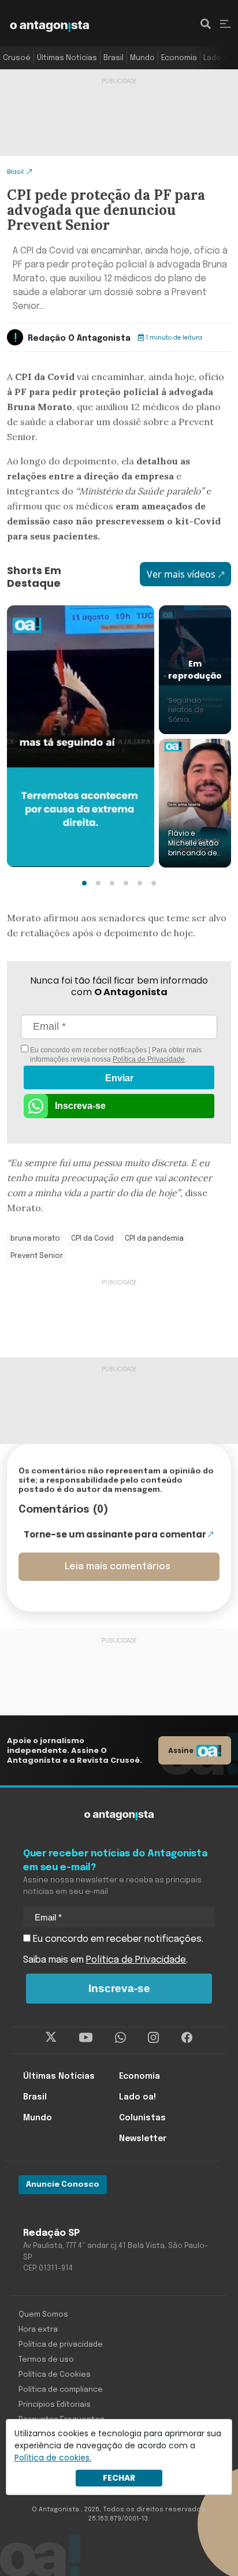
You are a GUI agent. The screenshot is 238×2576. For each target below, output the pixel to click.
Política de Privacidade (149, 1059)
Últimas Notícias (67, 58)
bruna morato (35, 1239)
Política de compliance (61, 2390)
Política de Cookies (55, 2375)
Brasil (114, 58)
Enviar (119, 1078)
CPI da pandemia (154, 1239)
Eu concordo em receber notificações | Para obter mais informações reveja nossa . (115, 1055)
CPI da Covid (92, 1239)
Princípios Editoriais (55, 2405)
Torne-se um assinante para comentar (115, 1534)
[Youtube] (86, 2038)
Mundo (142, 58)
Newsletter (143, 2139)
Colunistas (142, 2118)
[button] (84, 883)
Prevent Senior (37, 1256)
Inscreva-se (80, 1106)
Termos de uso (46, 2360)
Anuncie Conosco (63, 2185)
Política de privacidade (61, 2345)
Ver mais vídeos (181, 574)
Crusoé (17, 58)
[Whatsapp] (120, 2038)
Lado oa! (219, 58)
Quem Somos (43, 2315)
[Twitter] (51, 2038)
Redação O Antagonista (79, 338)
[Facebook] (187, 2038)
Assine (181, 1750)
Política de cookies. (53, 2458)
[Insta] (153, 2038)
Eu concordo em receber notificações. (117, 1939)
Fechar (119, 2478)
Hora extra (38, 2330)
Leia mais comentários (118, 1567)
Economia (179, 58)
